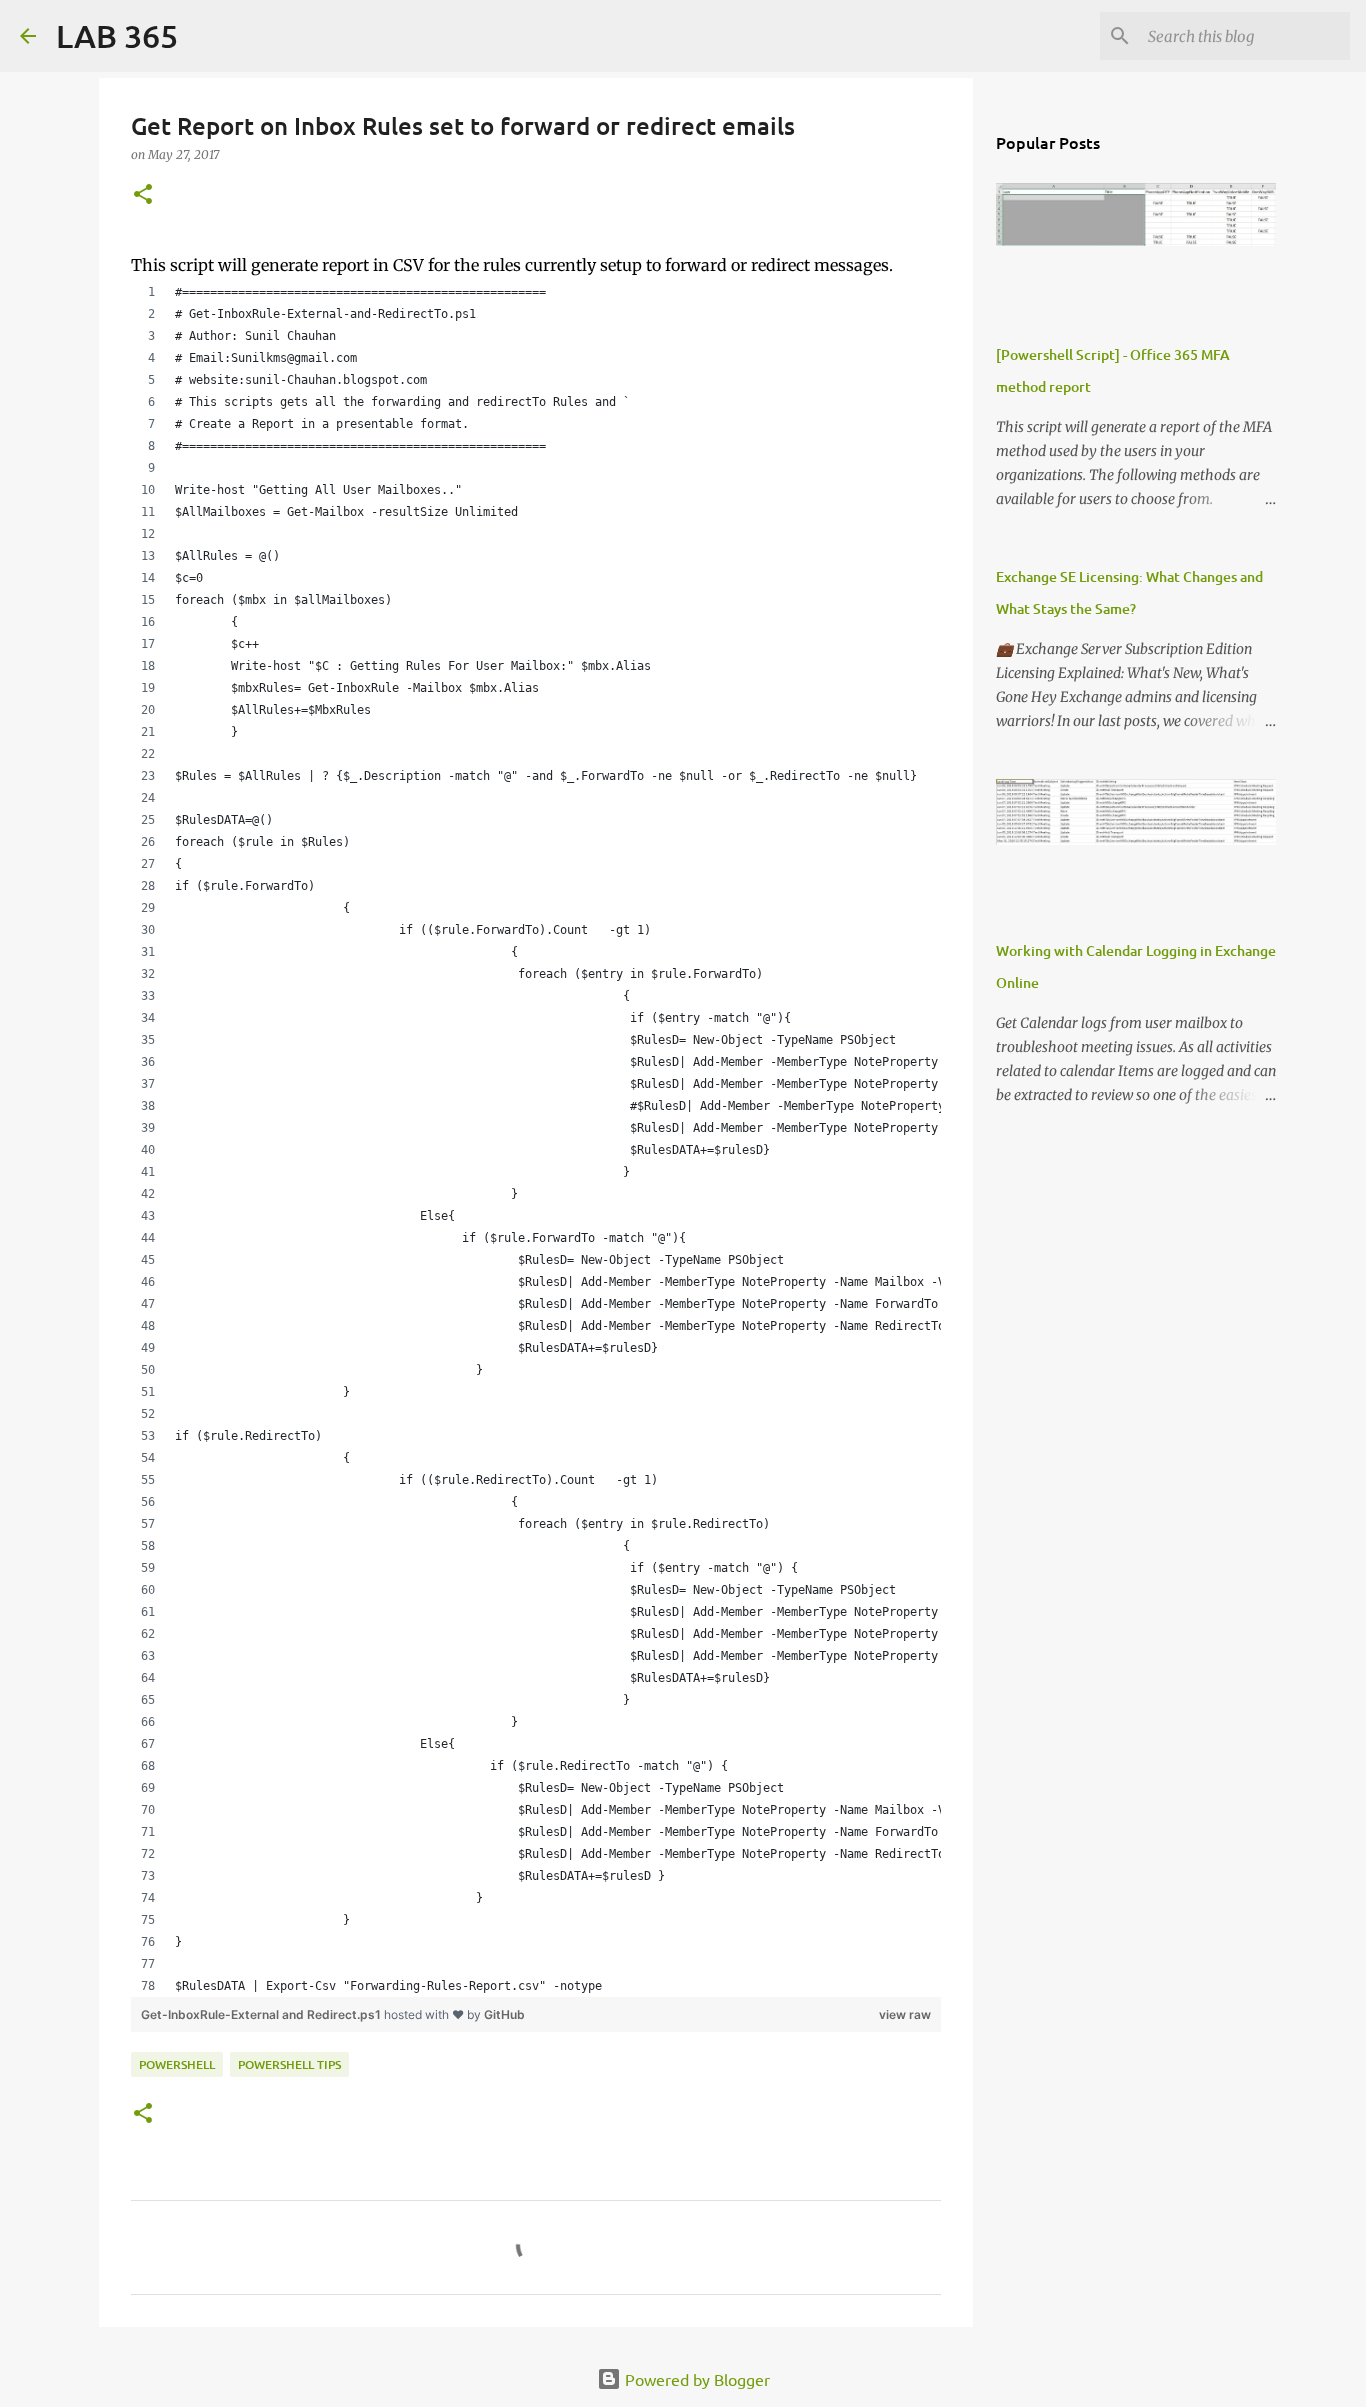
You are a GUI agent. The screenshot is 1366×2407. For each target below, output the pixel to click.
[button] (143, 195)
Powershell (177, 2064)
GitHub (504, 2014)
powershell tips (289, 2064)
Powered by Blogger (695, 2379)
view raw (905, 2014)
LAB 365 (117, 35)
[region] (536, 1139)
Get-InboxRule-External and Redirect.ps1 (262, 2014)
